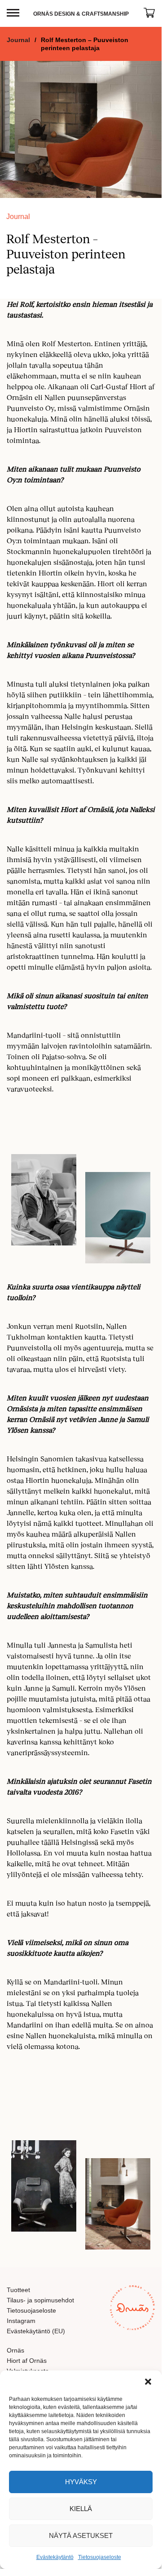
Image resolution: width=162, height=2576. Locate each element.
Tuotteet (18, 2290)
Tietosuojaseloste (100, 2557)
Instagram (21, 2321)
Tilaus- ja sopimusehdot (40, 2300)
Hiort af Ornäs (27, 2361)
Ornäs (15, 2350)
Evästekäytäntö (55, 2557)
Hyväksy (81, 2482)
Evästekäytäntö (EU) (36, 2331)
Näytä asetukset (81, 2535)
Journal (18, 40)
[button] (148, 2382)
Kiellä (81, 2509)
